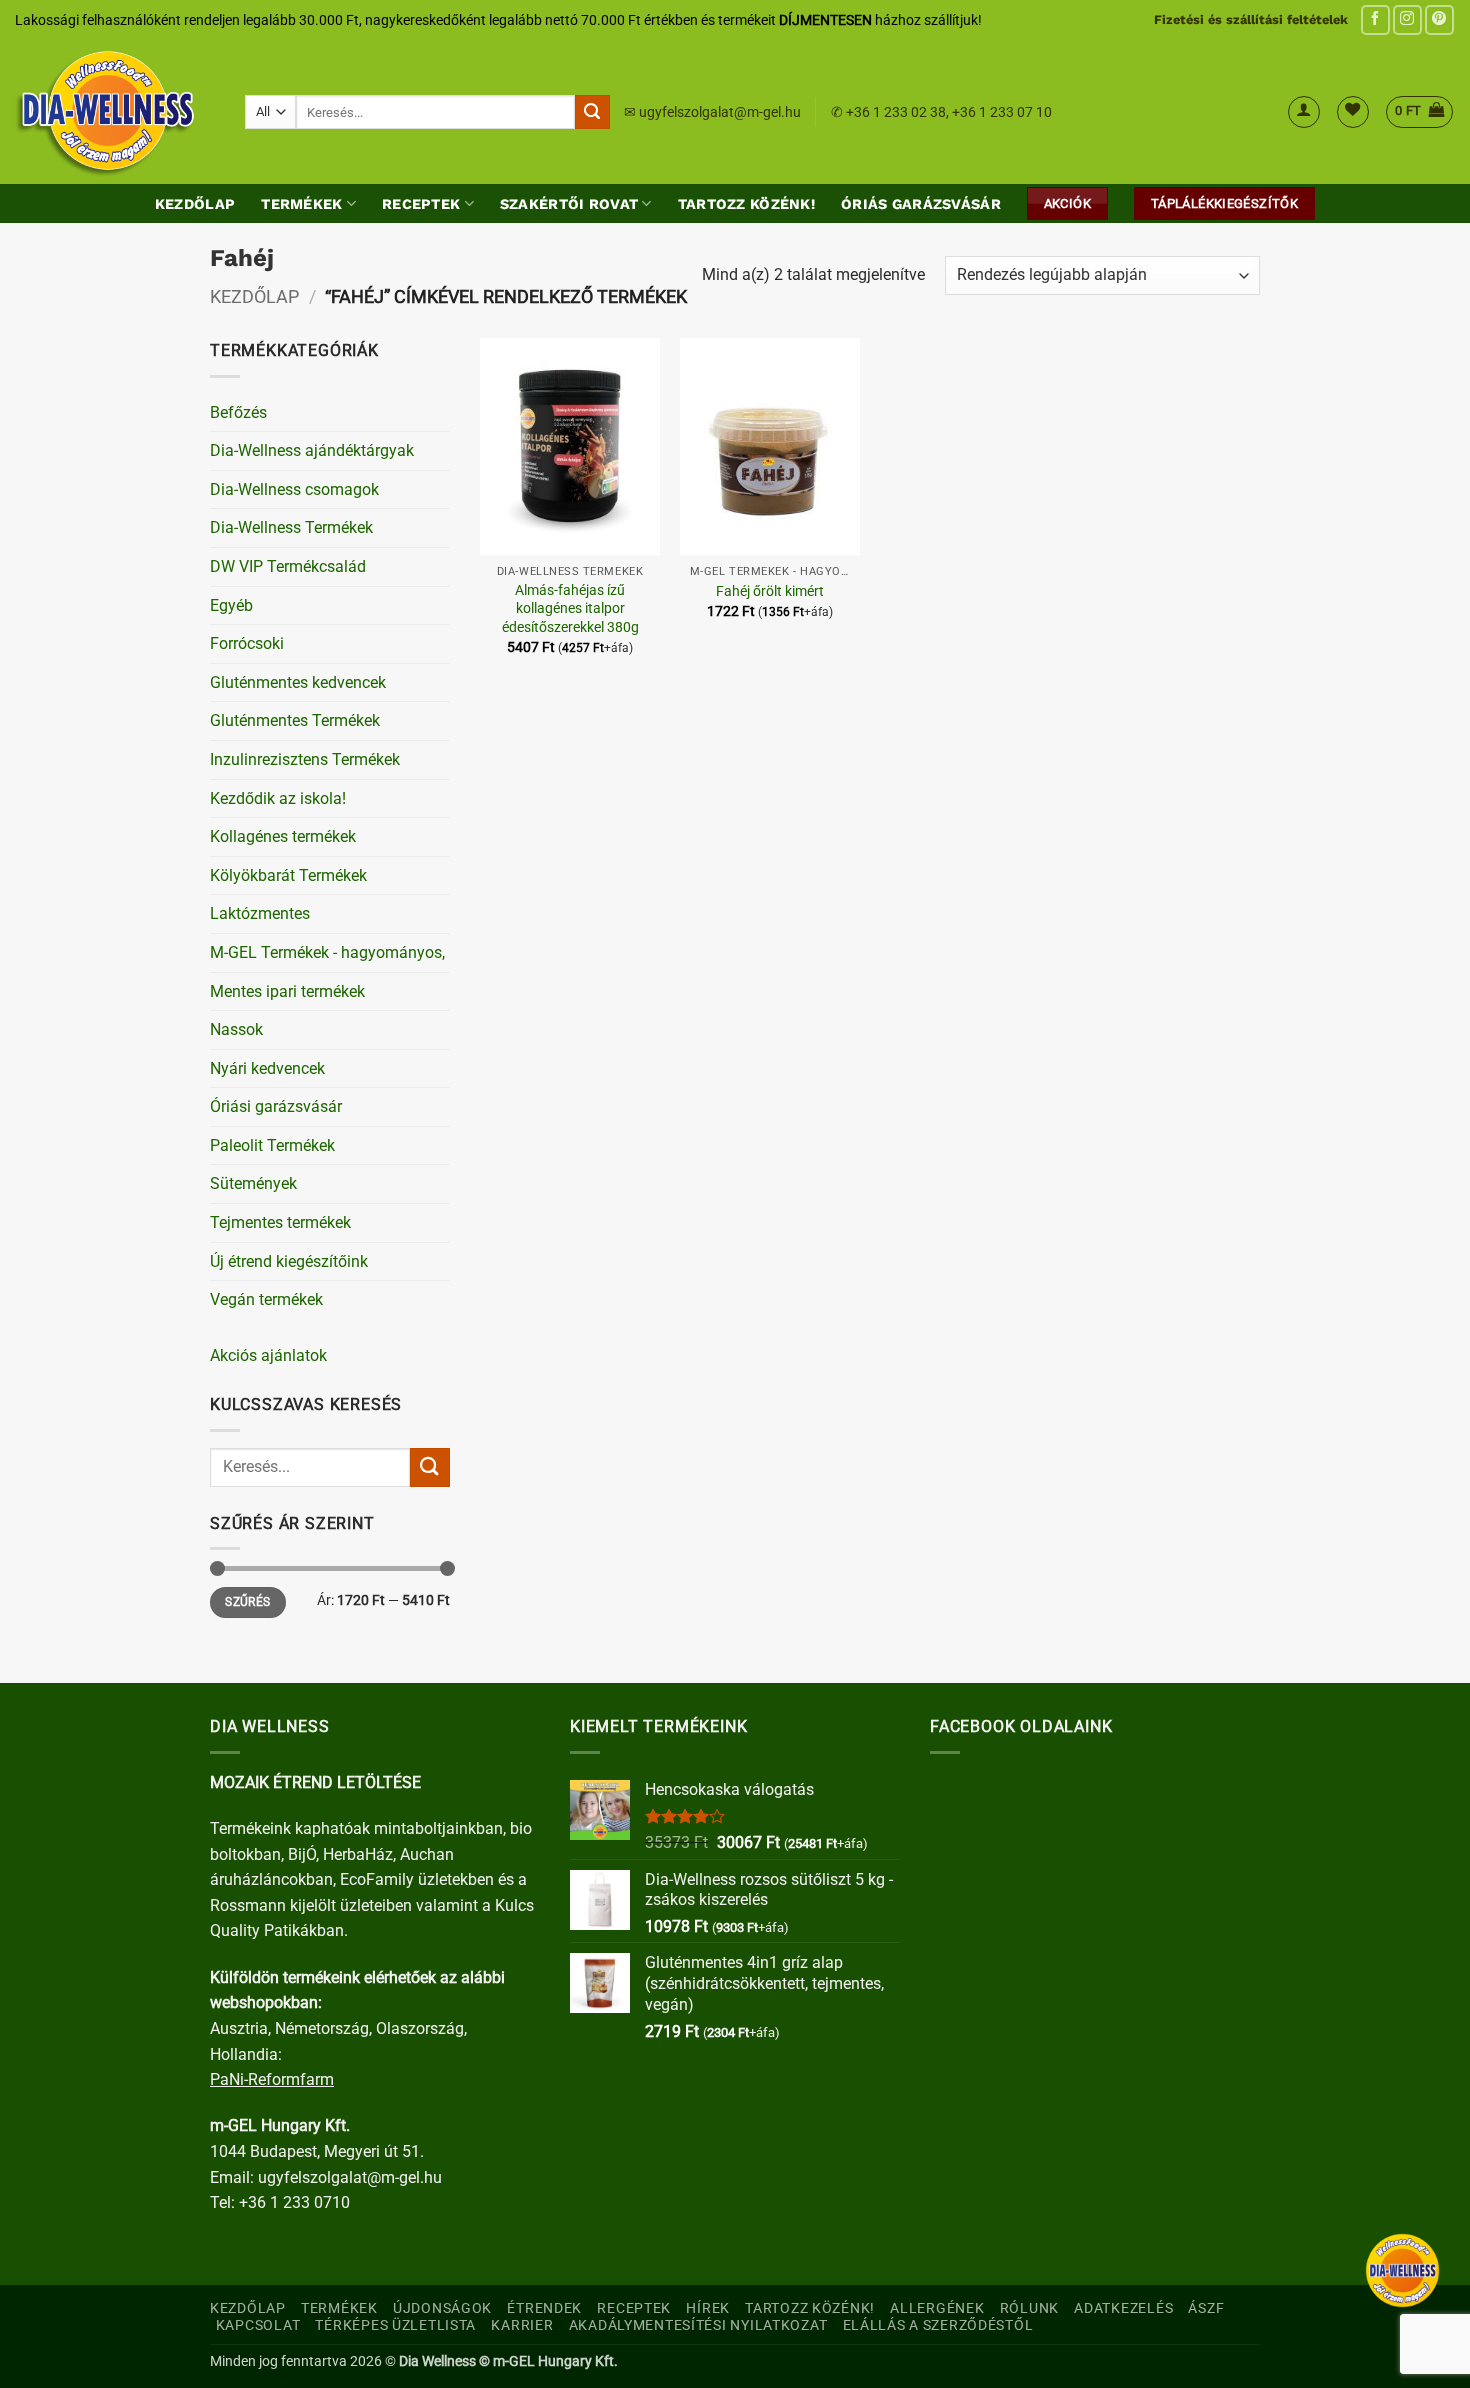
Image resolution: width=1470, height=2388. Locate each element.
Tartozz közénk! (746, 204)
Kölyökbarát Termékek (288, 875)
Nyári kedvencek (267, 1068)
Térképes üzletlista (395, 2325)
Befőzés (238, 412)
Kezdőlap (195, 204)
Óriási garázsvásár (276, 1106)
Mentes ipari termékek (287, 991)
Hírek (708, 2308)
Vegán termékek (266, 1299)
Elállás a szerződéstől (938, 2325)
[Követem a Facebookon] (1375, 19)
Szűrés (247, 1602)
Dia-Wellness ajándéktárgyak (312, 450)
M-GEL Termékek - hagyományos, (327, 952)
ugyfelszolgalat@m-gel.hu (720, 112)
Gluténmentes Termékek (295, 720)
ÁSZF (1206, 2308)
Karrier (522, 2325)
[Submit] (592, 112)
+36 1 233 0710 (294, 2202)
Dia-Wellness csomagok (294, 489)
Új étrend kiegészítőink (289, 1261)
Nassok (236, 1029)
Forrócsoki (247, 643)
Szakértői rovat (569, 204)
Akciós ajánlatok (268, 1355)
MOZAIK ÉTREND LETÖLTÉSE (315, 1782)
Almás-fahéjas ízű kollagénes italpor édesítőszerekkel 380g (570, 609)
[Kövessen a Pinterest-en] (1439, 19)
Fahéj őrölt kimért (770, 591)
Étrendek (544, 2308)
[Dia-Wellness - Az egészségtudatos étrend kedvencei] (115, 112)
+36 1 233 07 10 (1002, 112)
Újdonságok (442, 2308)
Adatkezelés (1123, 2308)
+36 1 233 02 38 (896, 112)
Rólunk (1029, 2308)
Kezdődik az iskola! (278, 798)
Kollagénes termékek (283, 836)
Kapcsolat (258, 2325)
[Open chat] (1402, 2270)
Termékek (301, 204)
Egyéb (231, 605)
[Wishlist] (1353, 112)
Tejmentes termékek (280, 1222)
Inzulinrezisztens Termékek (305, 759)
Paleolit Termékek (272, 1145)
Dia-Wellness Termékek (291, 527)
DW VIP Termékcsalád (288, 566)
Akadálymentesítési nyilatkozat (698, 2325)
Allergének (937, 2308)
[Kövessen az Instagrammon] (1407, 19)
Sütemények (253, 1183)
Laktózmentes (260, 913)
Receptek (421, 204)
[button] (1304, 112)
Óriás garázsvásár (921, 204)
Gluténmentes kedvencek (298, 682)
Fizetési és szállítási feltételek (1251, 19)
